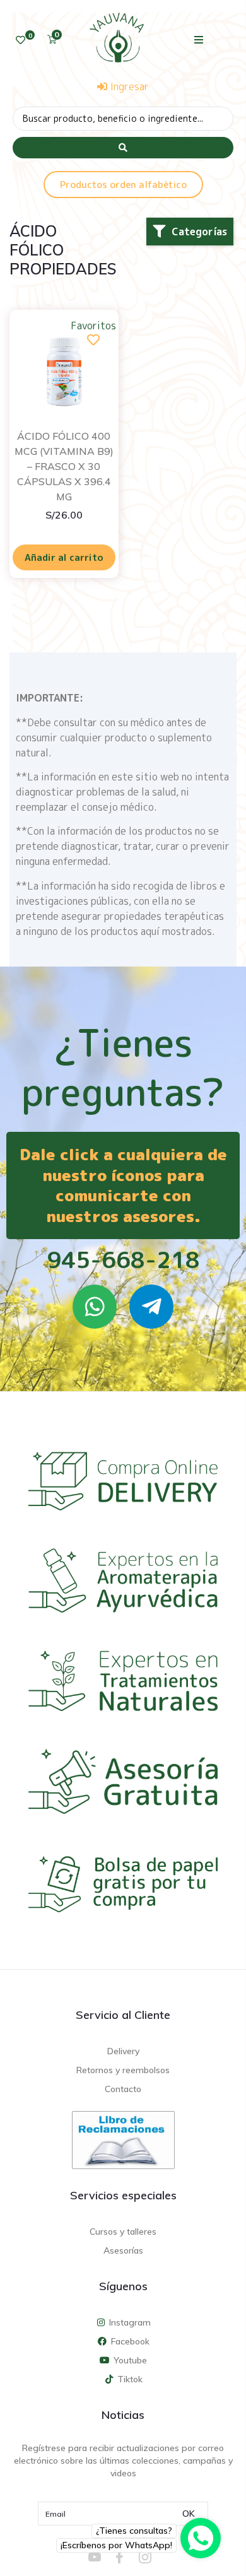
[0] (20, 40)
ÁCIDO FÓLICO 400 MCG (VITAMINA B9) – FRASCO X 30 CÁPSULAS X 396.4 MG (64, 466)
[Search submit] (123, 148)
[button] (199, 39)
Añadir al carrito (64, 557)
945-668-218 (123, 1260)
